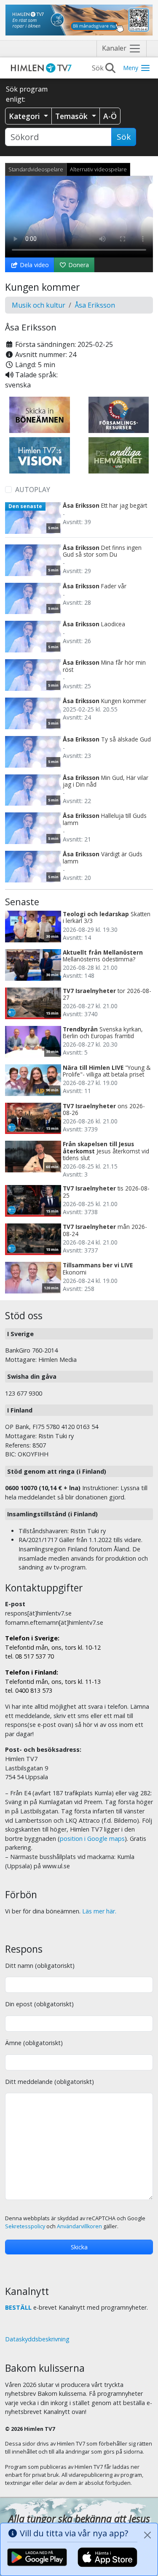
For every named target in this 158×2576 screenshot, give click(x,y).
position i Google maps (92, 1839)
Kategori (25, 116)
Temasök (72, 116)
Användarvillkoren (79, 2226)
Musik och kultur (39, 305)
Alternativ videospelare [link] (98, 169)
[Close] (147, 2535)
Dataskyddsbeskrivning (37, 2339)
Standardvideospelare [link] (36, 169)
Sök (124, 137)
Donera (78, 265)
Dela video (33, 265)
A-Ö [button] (110, 116)
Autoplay (33, 490)
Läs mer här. (99, 1911)
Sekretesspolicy (25, 2226)
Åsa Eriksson (95, 305)
